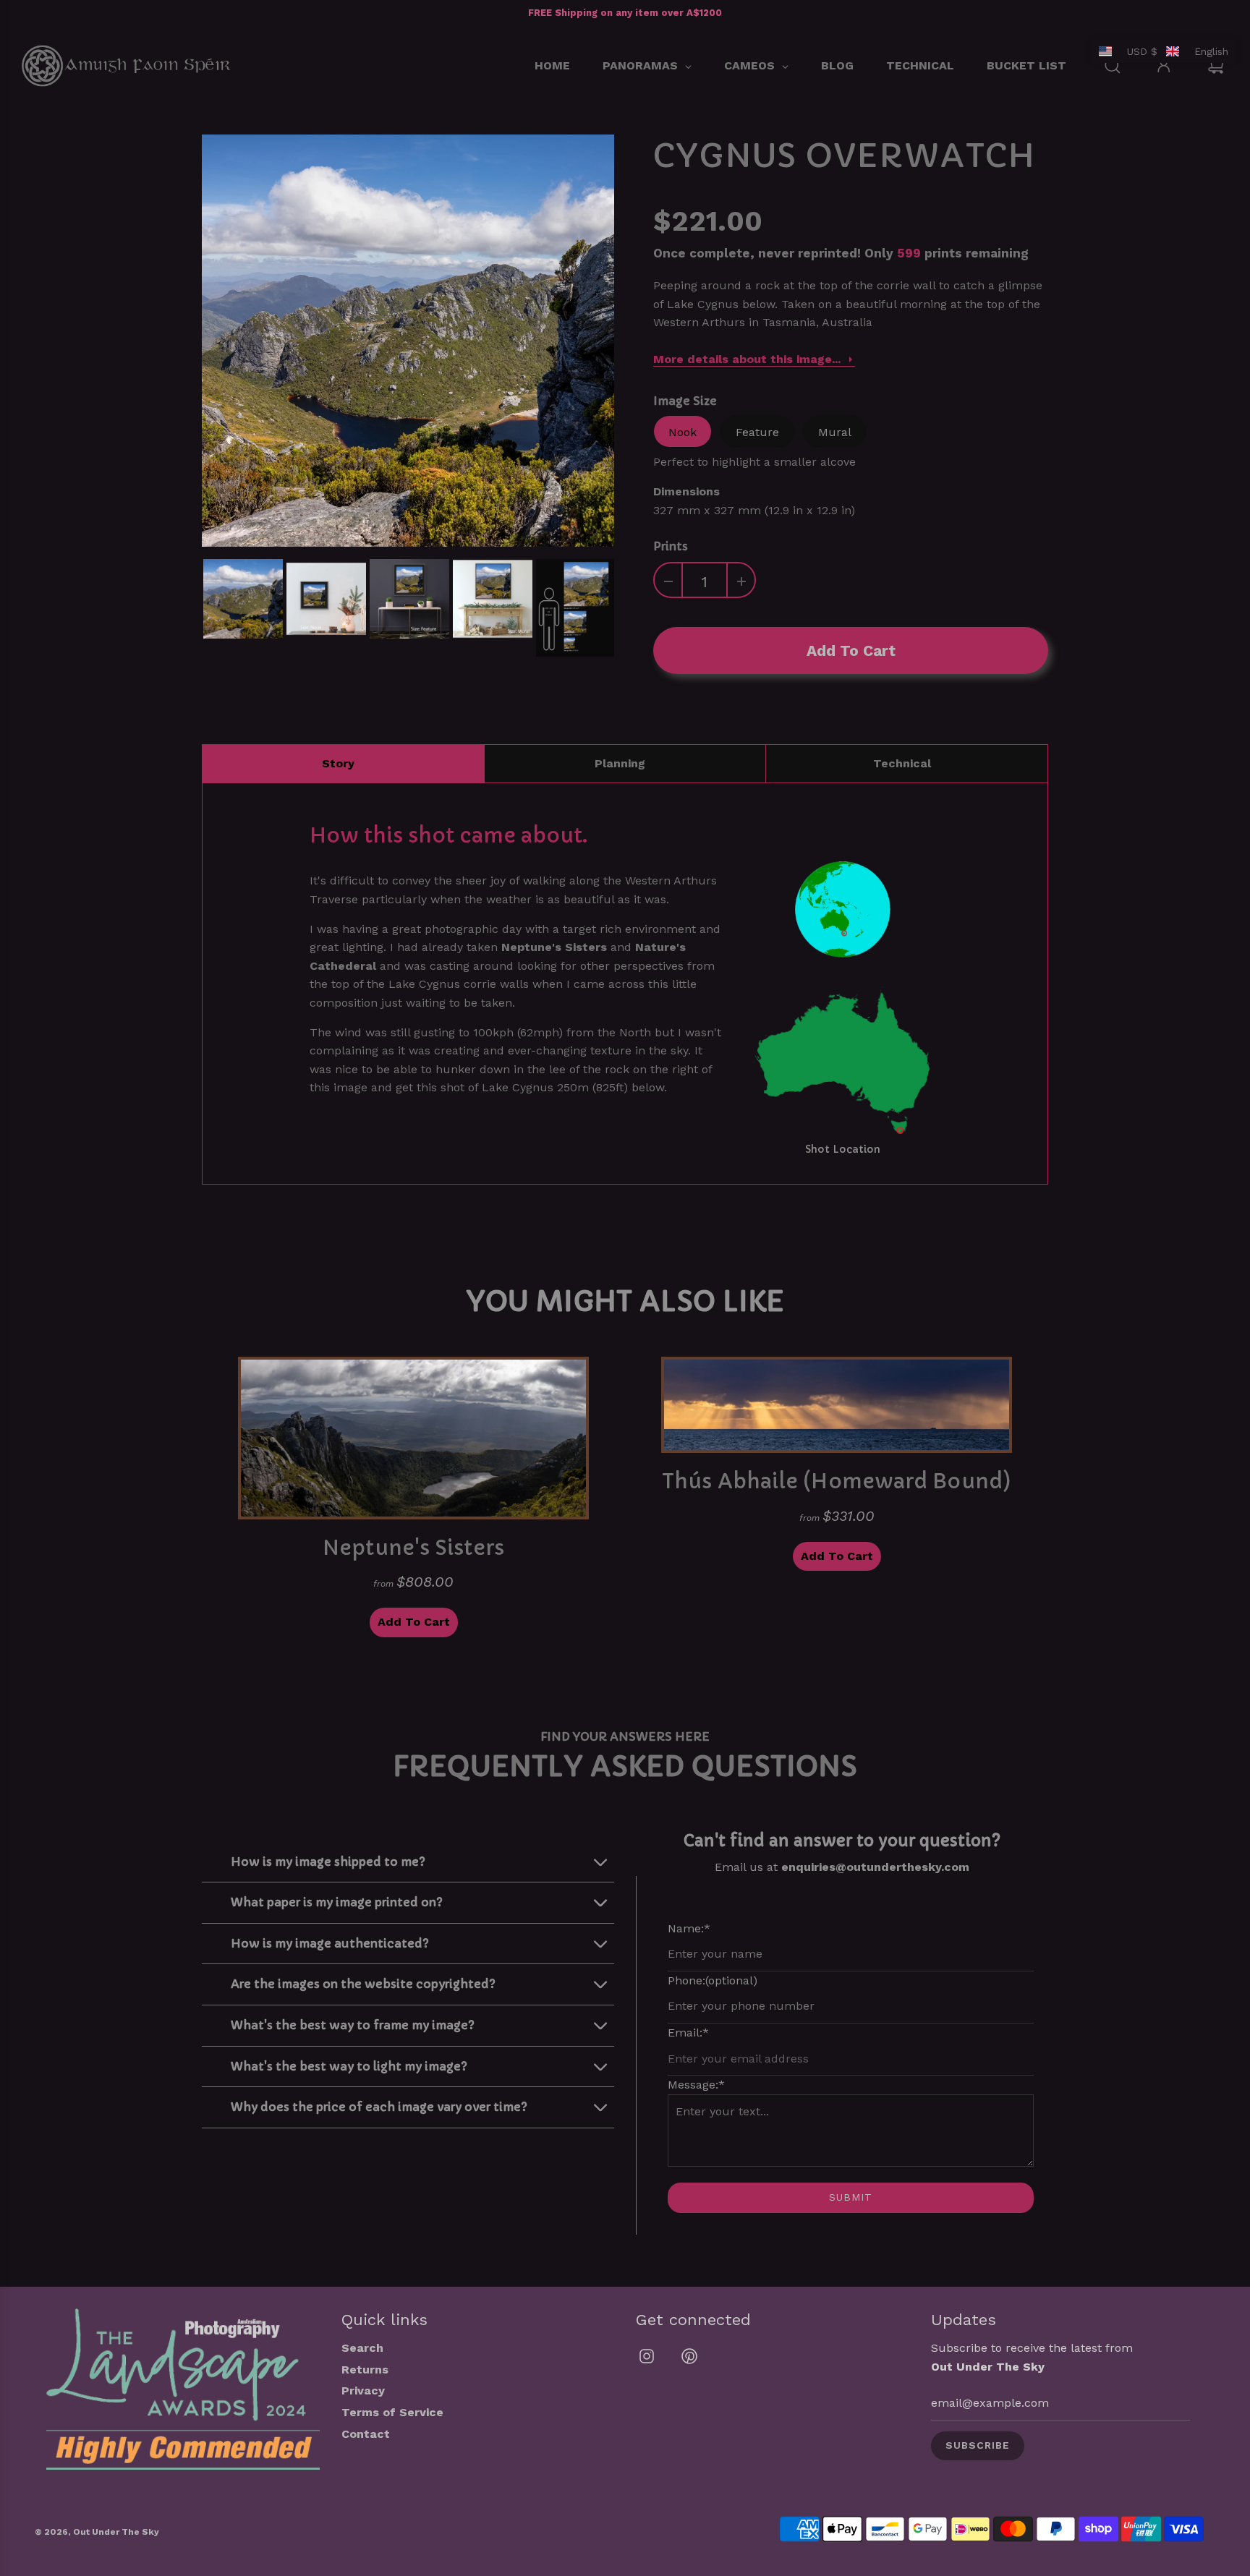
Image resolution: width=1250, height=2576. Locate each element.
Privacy (363, 2391)
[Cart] (1218, 66)
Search (362, 2348)
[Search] (1113, 66)
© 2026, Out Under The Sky (97, 2532)
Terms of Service (392, 2412)
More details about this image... (747, 359)
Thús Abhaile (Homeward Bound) (837, 1481)
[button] (1164, 51)
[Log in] (1164, 66)
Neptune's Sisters (554, 947)
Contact (366, 2434)
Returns (365, 2370)
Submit (851, 2197)
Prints (671, 546)
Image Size (685, 401)
